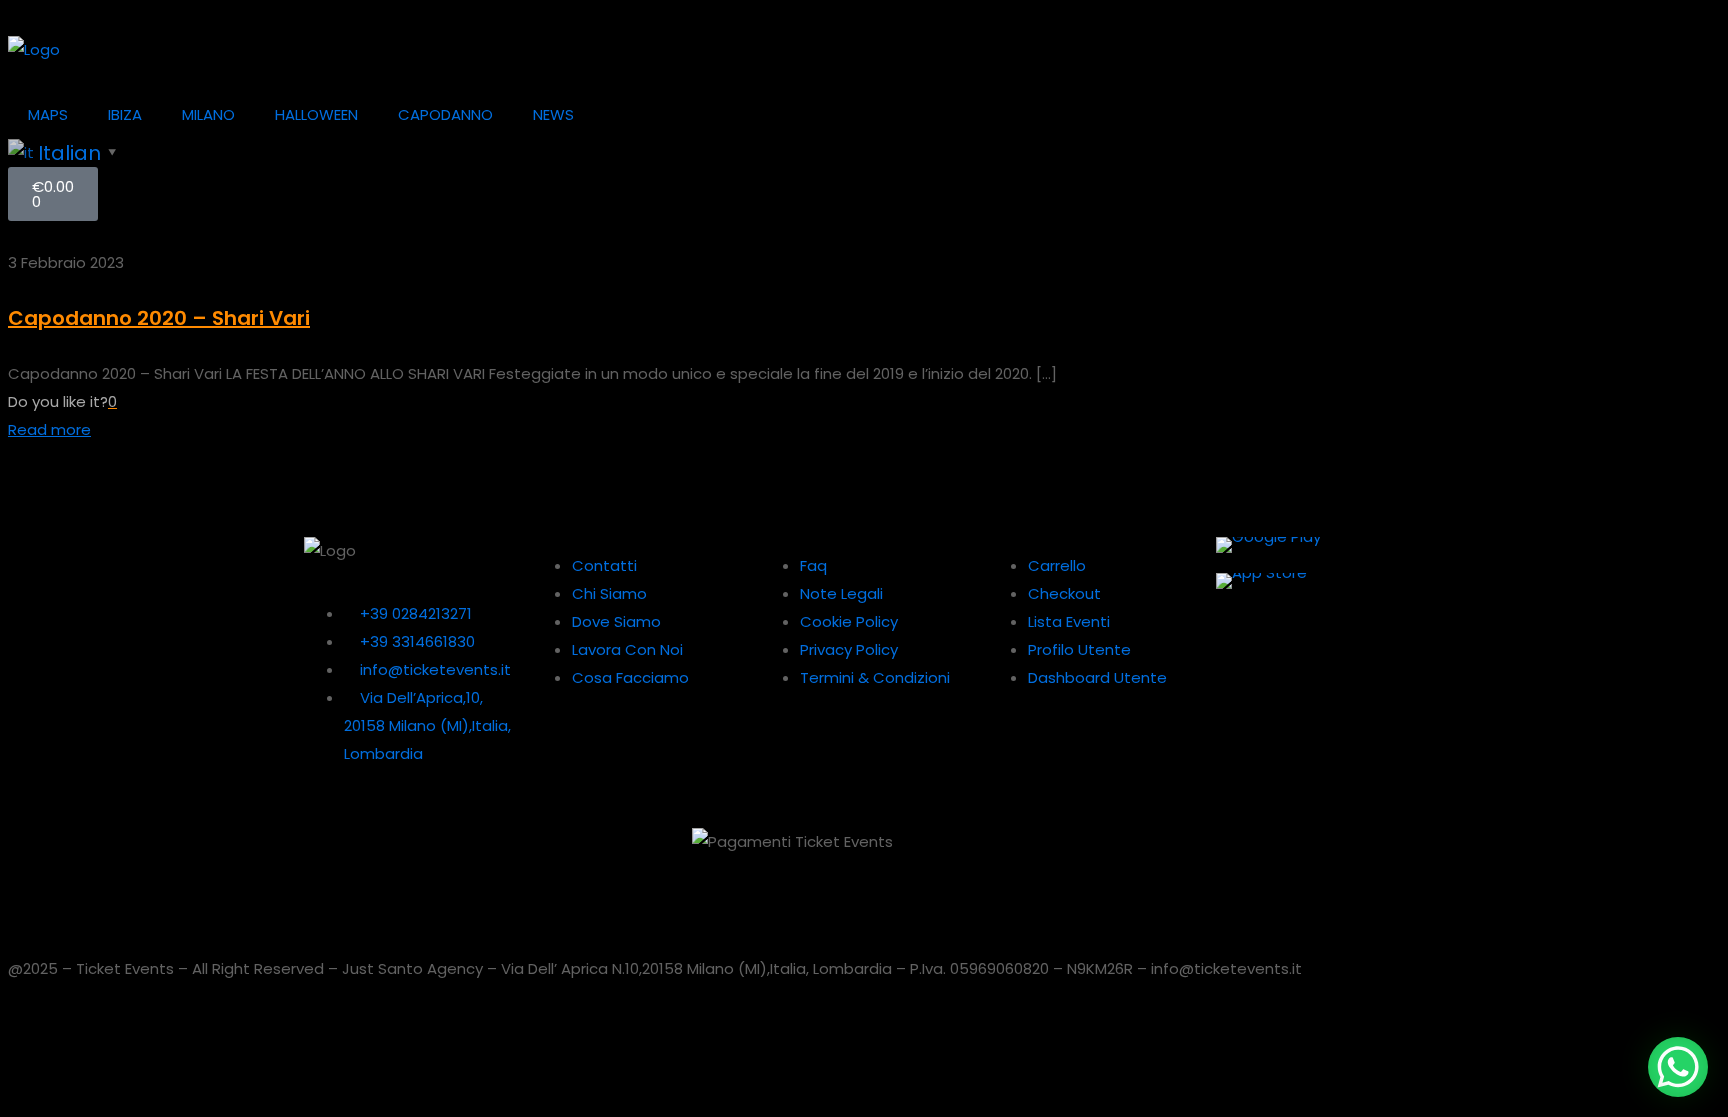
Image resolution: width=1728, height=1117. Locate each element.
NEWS (553, 114)
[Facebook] (1307, 853)
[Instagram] (1253, 853)
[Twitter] (1091, 853)
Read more (49, 429)
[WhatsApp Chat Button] (1678, 1067)
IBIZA (125, 114)
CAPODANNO (445, 114)
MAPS (48, 114)
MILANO (208, 114)
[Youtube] (1199, 853)
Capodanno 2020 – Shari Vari (159, 318)
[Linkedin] (1145, 853)
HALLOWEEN (316, 114)
